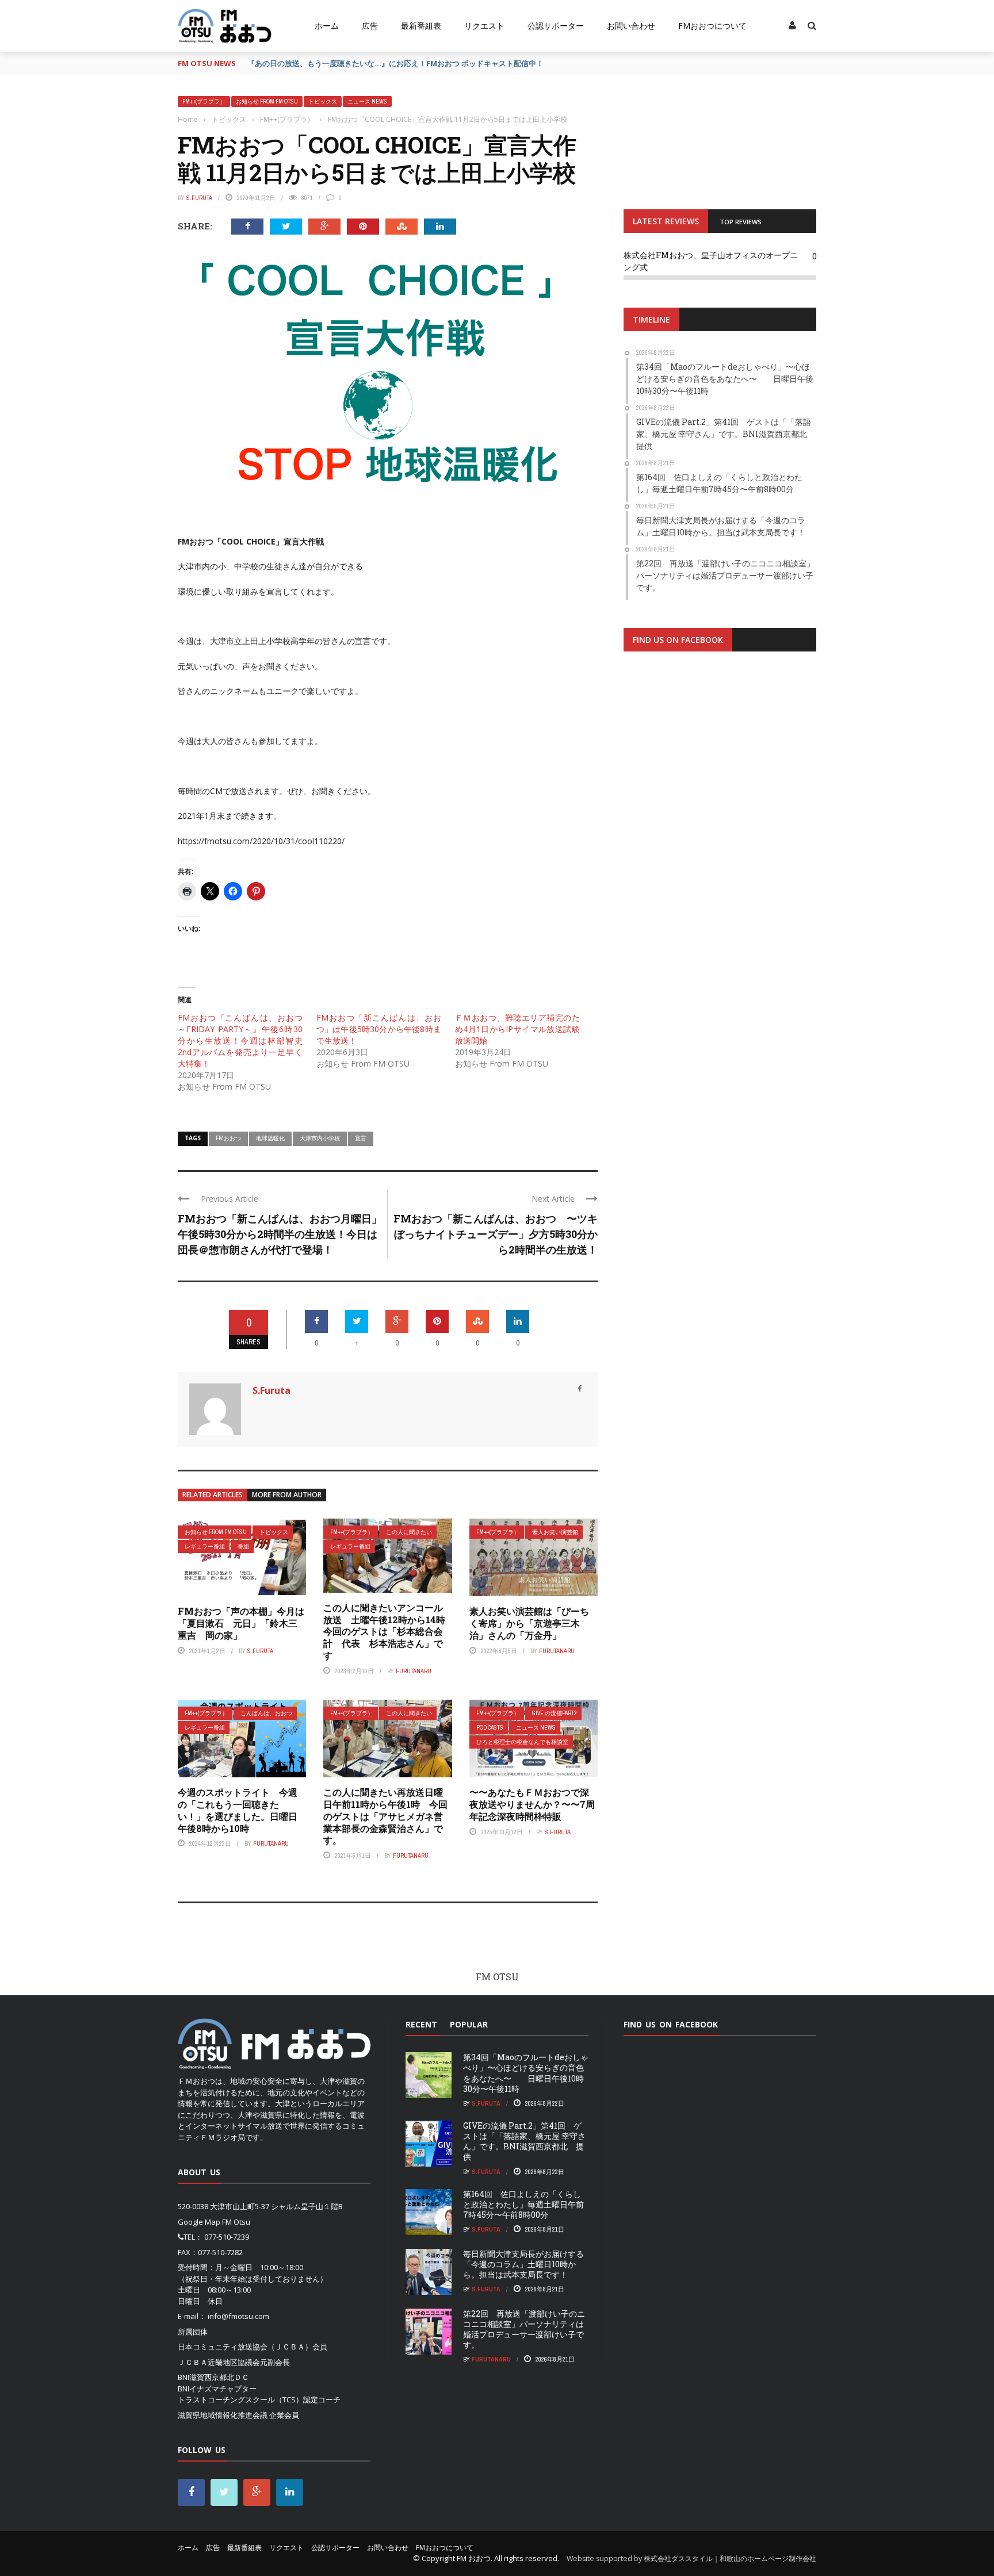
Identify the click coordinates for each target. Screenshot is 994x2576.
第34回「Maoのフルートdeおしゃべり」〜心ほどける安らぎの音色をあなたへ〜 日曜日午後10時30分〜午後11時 (526, 2073)
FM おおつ (474, 2558)
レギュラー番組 (205, 1546)
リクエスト (484, 26)
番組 (243, 1546)
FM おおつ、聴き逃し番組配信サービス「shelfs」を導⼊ (344, 63)
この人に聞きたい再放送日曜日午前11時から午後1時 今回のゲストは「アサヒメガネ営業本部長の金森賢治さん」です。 (385, 1816)
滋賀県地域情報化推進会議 (223, 2415)
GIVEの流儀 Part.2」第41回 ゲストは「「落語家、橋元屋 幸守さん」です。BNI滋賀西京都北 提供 (524, 2141)
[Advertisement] (720, 802)
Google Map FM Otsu (214, 2222)
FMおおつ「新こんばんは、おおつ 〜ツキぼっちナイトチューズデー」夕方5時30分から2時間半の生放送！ (496, 1234)
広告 (370, 26)
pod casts (490, 1728)
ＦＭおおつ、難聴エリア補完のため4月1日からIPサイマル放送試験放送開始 (517, 1029)
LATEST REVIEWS (666, 221)
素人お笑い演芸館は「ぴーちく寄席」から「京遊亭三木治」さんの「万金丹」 (529, 1623)
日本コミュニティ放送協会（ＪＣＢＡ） (245, 2347)
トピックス (323, 101)
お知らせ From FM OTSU (267, 101)
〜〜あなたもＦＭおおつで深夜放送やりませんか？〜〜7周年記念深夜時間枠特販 (532, 1804)
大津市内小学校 (320, 1138)
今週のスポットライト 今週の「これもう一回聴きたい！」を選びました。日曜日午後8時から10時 (238, 1810)
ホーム (327, 26)
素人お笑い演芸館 (555, 1532)
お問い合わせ (631, 26)
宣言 (361, 1138)
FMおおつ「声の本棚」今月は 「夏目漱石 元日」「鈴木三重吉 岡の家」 (241, 1623)
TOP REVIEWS (741, 222)
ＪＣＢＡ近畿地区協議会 (219, 2362)
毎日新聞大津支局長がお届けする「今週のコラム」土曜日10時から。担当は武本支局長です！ (523, 2264)
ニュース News (367, 101)
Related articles (213, 1495)
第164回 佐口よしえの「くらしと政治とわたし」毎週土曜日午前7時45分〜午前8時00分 (523, 2204)
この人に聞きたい (409, 1532)
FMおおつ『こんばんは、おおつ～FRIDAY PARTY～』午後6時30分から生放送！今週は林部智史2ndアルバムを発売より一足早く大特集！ (240, 1040)
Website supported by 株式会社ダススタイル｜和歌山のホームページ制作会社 (691, 2558)
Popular (469, 2024)
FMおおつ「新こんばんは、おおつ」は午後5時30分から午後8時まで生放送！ (379, 1029)
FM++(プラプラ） (204, 101)
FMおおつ (228, 1138)
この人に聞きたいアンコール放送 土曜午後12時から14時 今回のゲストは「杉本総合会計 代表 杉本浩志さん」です (389, 1631)
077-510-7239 (227, 2237)
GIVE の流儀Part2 (555, 1713)
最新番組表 (421, 26)
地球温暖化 (270, 1138)
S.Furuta (199, 198)
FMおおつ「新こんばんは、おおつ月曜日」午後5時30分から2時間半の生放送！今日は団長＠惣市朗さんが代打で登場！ (280, 1234)
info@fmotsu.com (238, 2316)
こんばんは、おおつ (266, 1713)
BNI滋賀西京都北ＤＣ (213, 2377)
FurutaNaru (414, 1671)
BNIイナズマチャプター (217, 2389)
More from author (287, 1495)
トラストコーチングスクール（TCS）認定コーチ (259, 2399)
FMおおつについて (712, 26)
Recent (421, 2024)
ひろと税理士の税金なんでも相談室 (522, 1742)
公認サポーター (556, 26)
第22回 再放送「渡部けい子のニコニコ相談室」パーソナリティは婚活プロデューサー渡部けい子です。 (524, 2329)
